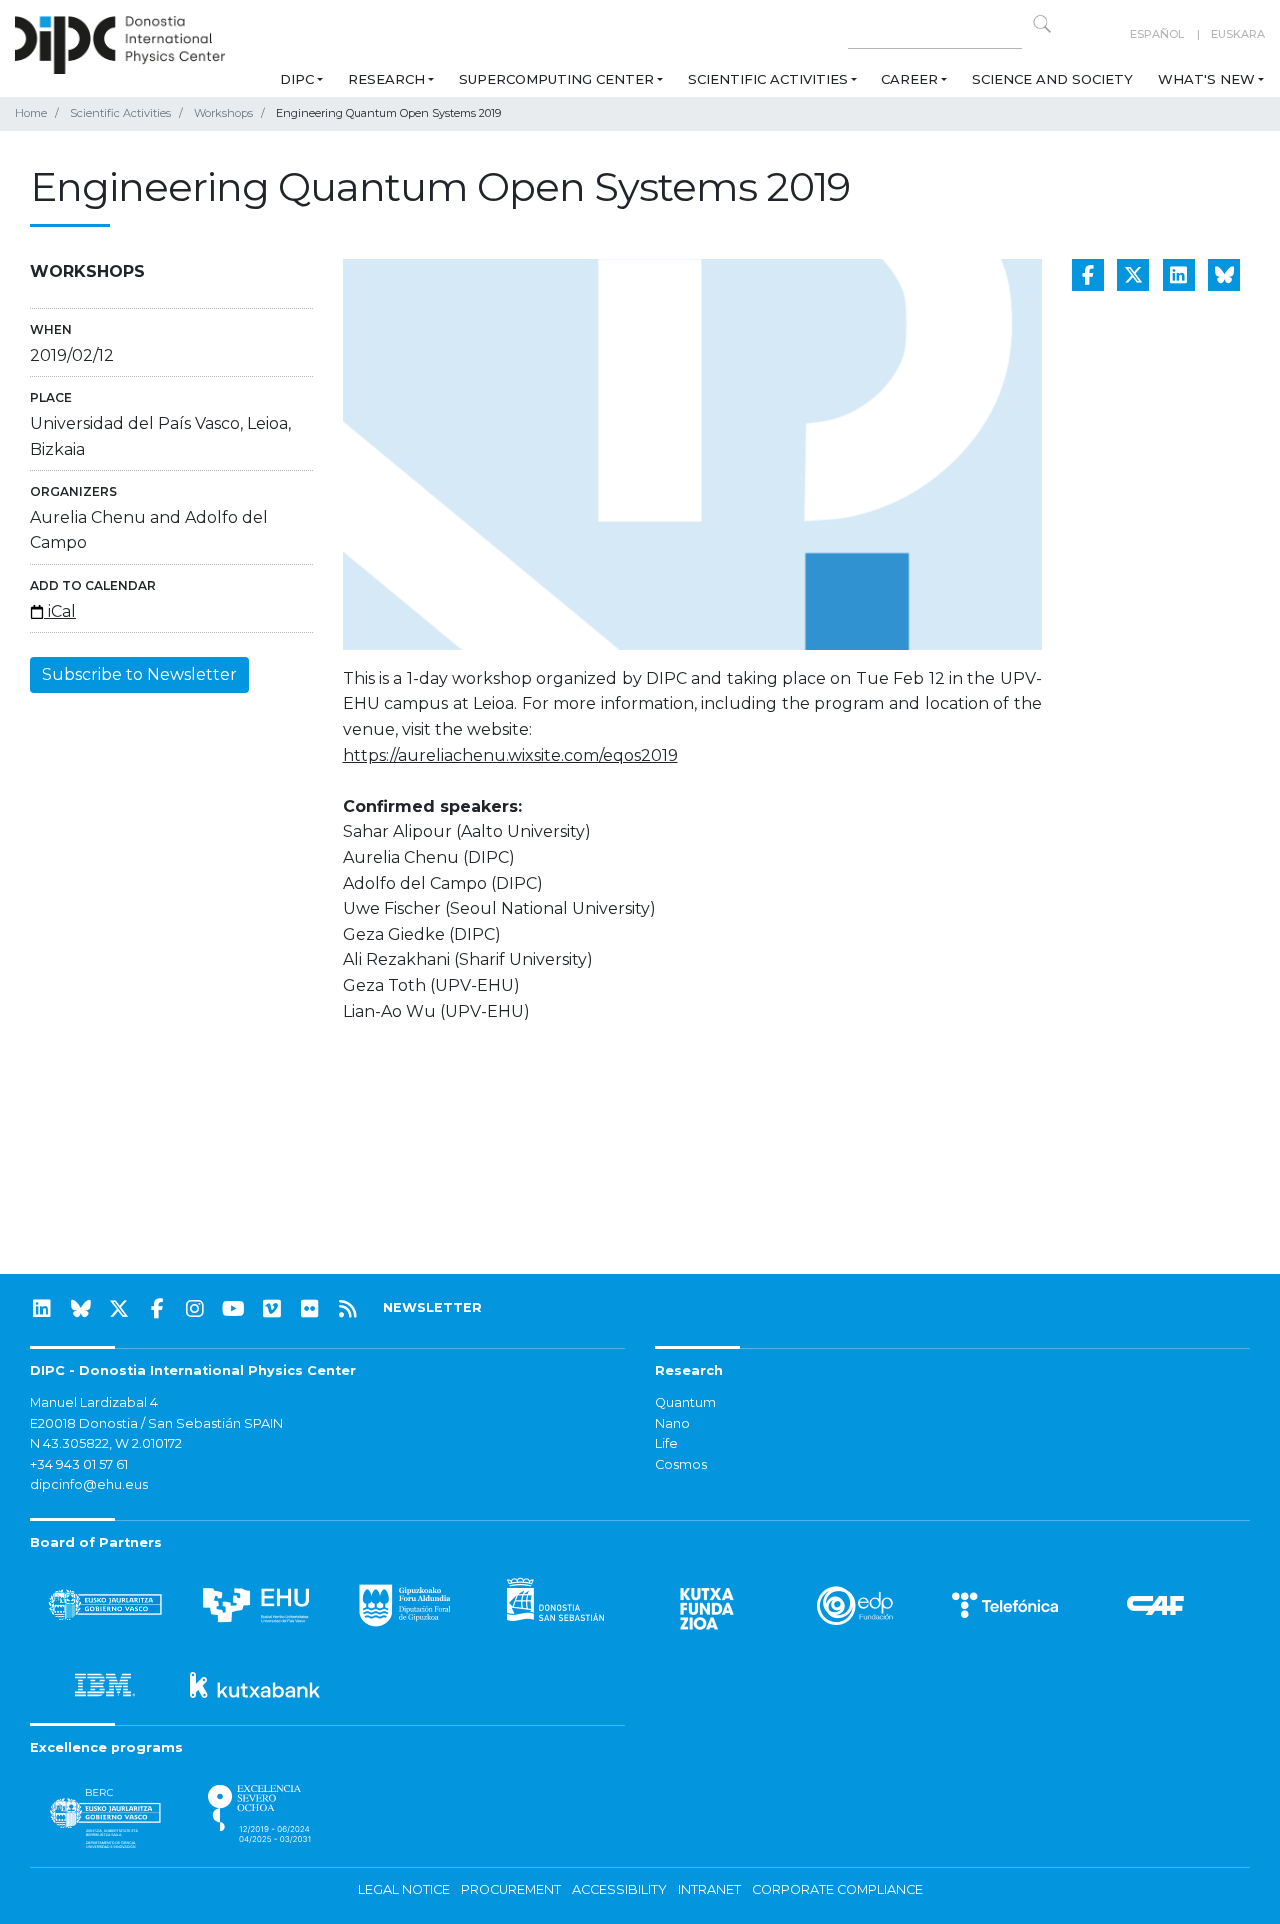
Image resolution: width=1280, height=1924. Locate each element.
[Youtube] (234, 1309)
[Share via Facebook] (1088, 275)
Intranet (709, 1889)
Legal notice (404, 1889)
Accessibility (619, 1889)
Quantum (685, 1402)
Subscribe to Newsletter (139, 674)
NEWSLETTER (432, 1307)
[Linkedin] (42, 1309)
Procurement (511, 1889)
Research (386, 79)
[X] (119, 1309)
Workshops (223, 113)
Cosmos (681, 1464)
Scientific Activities (768, 79)
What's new (1206, 79)
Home (31, 113)
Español (1157, 34)
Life (666, 1443)
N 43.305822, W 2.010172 (106, 1443)
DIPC (297, 79)
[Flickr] (310, 1309)
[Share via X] (1133, 275)
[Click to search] (1042, 24)
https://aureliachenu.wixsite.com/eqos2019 (510, 755)
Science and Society (1052, 79)
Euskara (1238, 34)
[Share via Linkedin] (1179, 275)
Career (909, 79)
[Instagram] (195, 1309)
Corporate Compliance (837, 1889)
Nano (672, 1423)
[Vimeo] (272, 1309)
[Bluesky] (81, 1309)
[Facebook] (157, 1309)
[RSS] (348, 1309)
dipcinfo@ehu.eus (89, 1484)
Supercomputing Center (556, 79)
